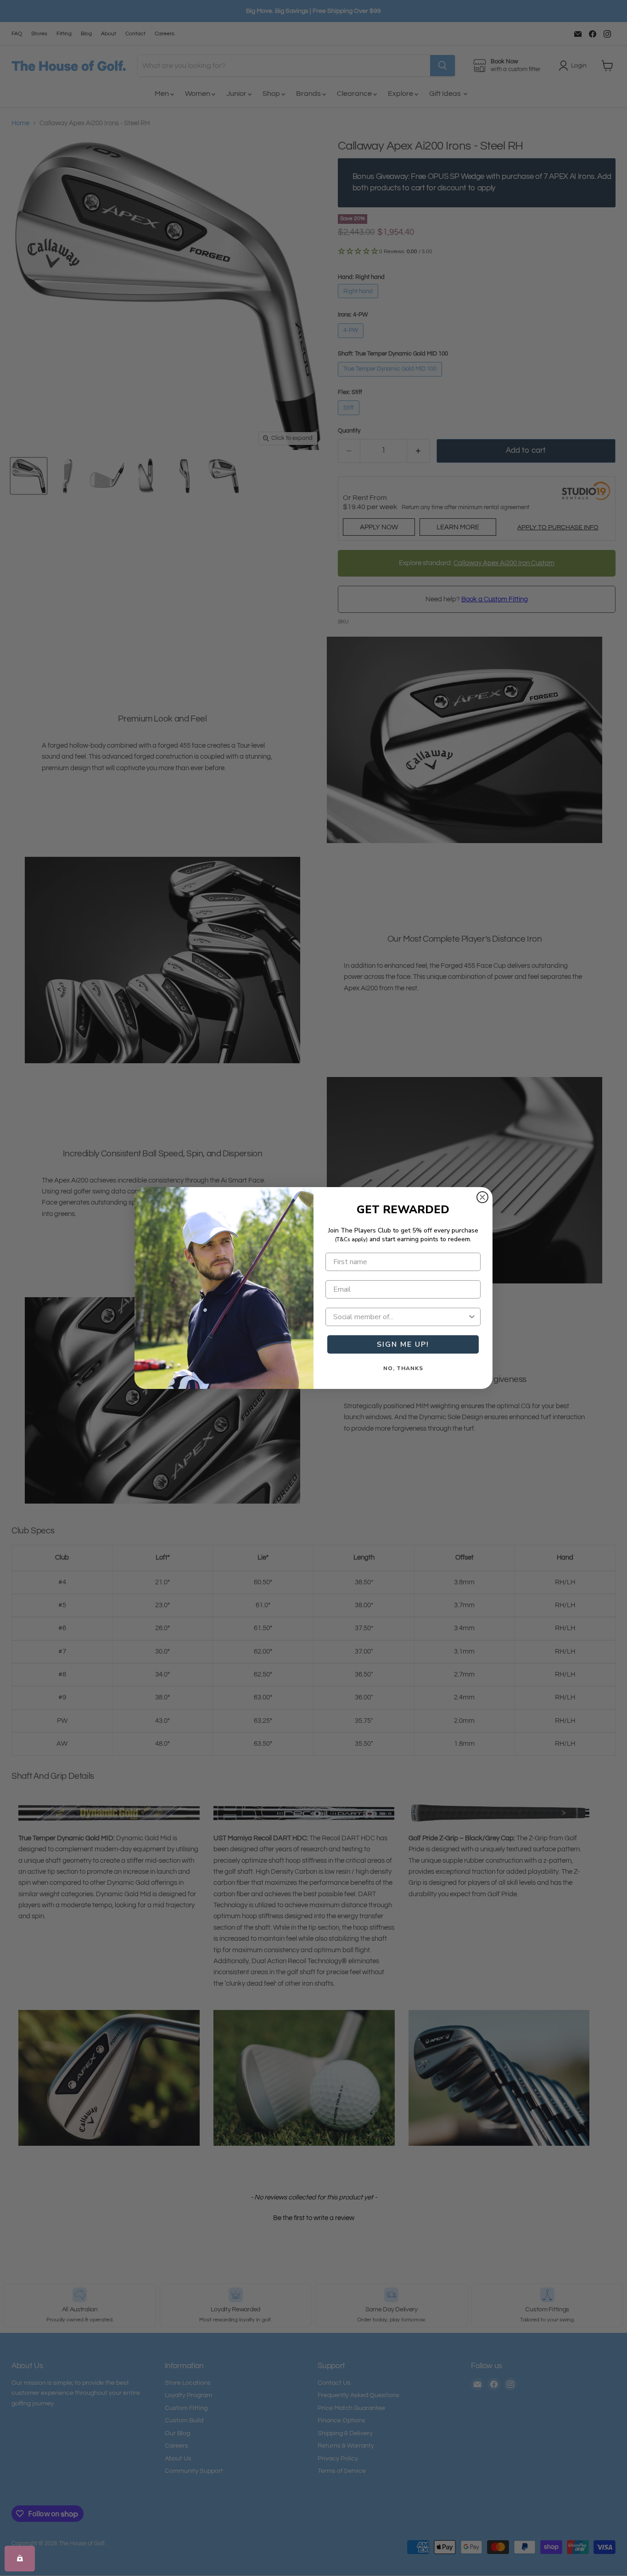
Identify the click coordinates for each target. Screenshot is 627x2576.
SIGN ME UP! (403, 1344)
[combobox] (400, 1317)
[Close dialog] (482, 1197)
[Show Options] (472, 1317)
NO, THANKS (403, 1368)
